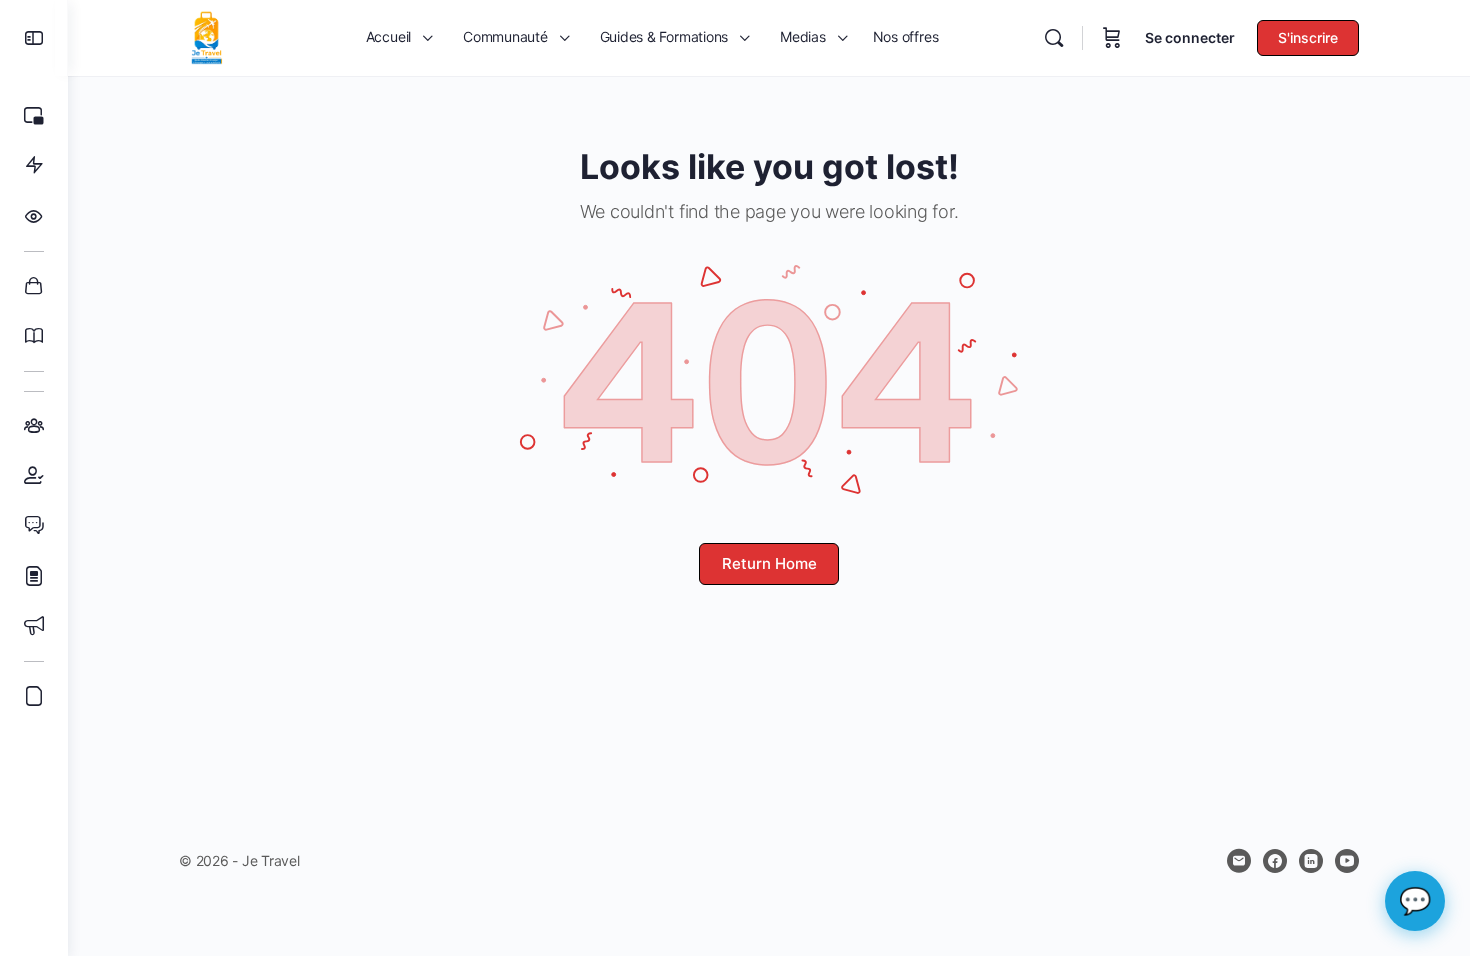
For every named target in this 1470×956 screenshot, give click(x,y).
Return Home (769, 563)
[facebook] (1275, 861)
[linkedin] (1311, 861)
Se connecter (1190, 37)
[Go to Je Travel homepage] (207, 36)
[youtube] (1347, 861)
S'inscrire (1308, 37)
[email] (1239, 861)
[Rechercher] (1054, 38)
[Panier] (1112, 38)
